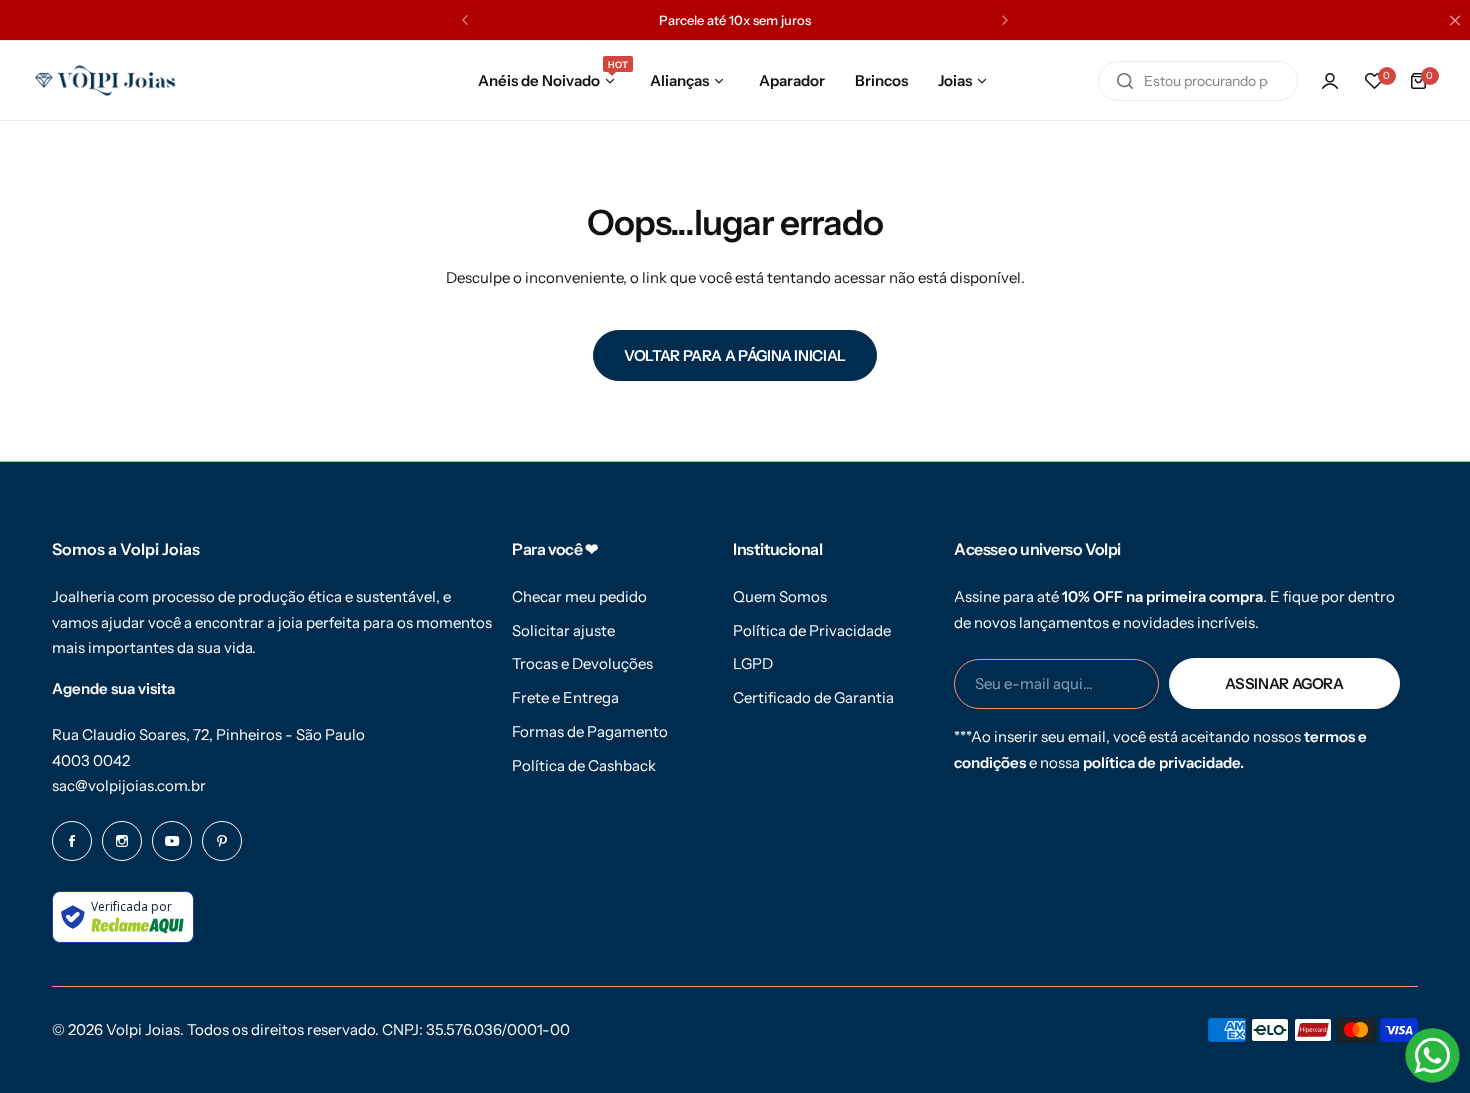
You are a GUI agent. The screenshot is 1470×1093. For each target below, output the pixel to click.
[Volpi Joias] (105, 80)
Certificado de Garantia (813, 697)
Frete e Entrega (565, 697)
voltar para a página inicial (735, 355)
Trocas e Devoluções (582, 663)
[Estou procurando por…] (1125, 81)
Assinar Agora (1284, 683)
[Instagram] (122, 841)
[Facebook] (72, 841)
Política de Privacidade (812, 630)
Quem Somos (780, 596)
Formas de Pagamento (590, 731)
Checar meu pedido (579, 596)
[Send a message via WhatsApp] (1432, 1055)
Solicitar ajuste (563, 630)
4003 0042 (91, 760)
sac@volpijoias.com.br (129, 785)
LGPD (753, 663)
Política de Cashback (584, 765)
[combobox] (1198, 81)
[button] (465, 20)
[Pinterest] (222, 841)
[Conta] (1330, 81)
